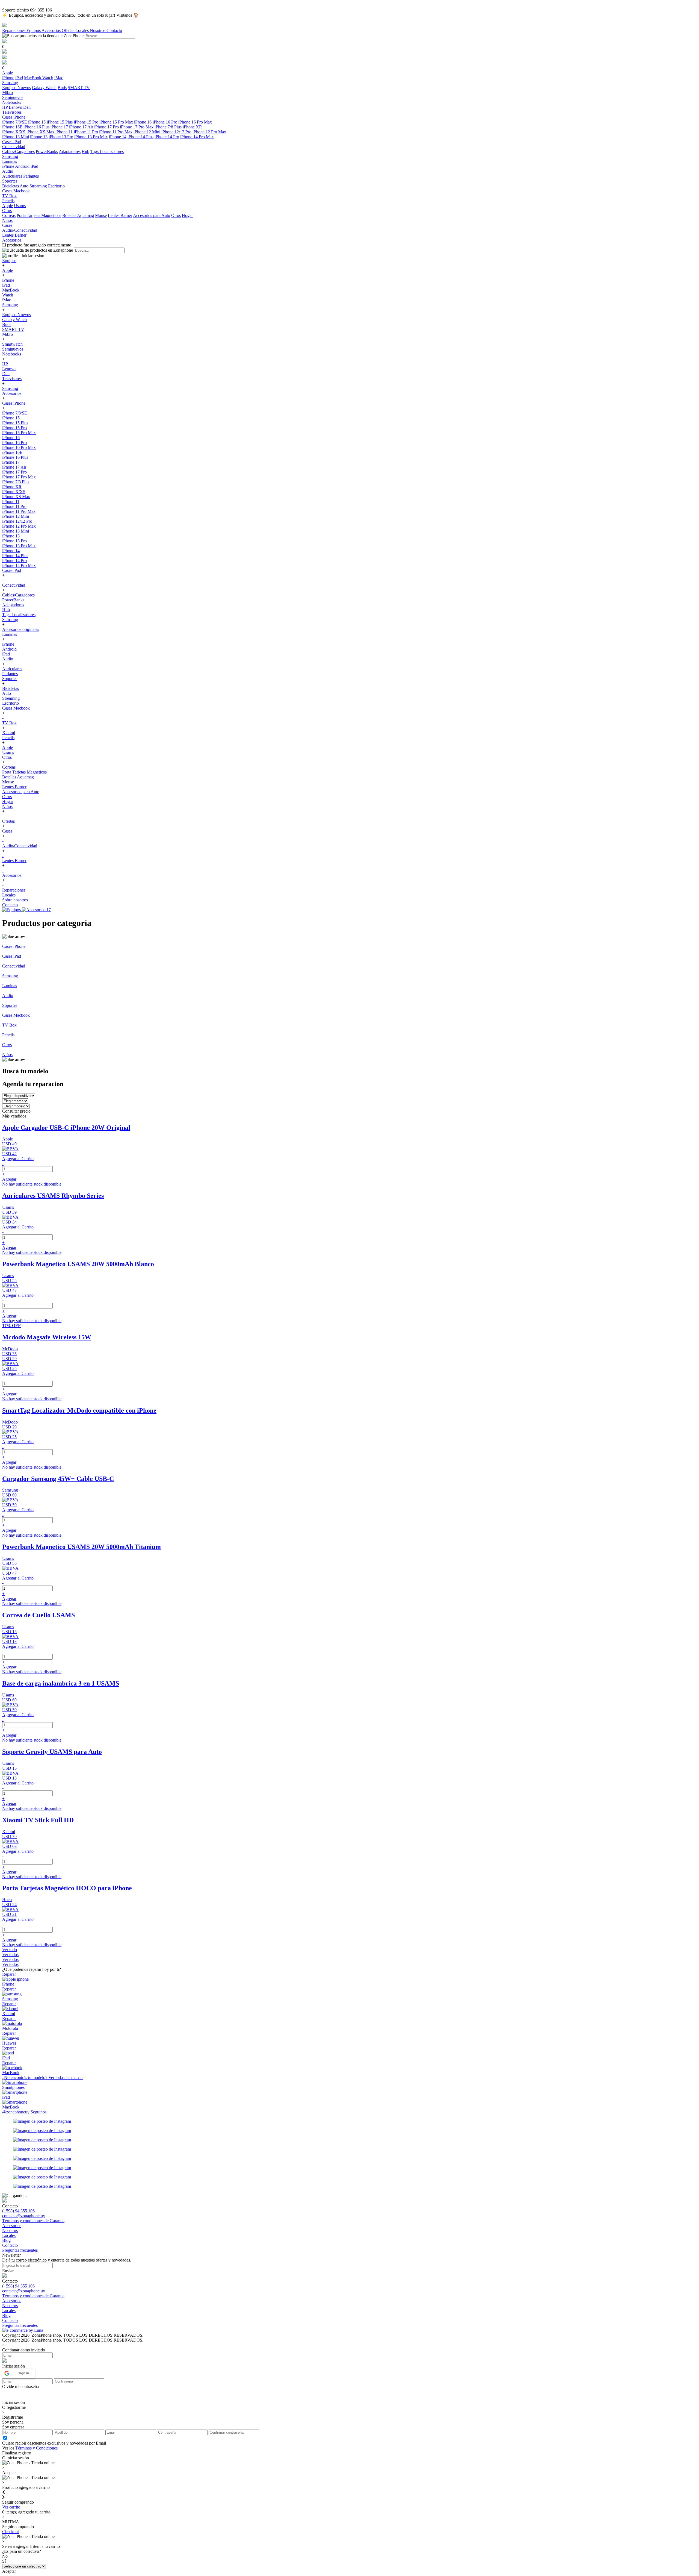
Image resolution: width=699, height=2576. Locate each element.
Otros (176, 215)
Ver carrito (11, 2507)
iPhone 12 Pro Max (209, 132)
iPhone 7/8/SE (15, 122)
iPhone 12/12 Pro (176, 132)
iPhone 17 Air (81, 127)
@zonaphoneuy (16, 2112)
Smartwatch (12, 344)
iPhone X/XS (14, 132)
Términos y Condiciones (36, 2448)
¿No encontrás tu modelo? (43, 2077)
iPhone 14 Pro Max (197, 137)
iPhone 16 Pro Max (195, 122)
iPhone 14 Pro (167, 137)
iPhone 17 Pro (106, 127)
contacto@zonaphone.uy (24, 2216)
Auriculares (13, 176)
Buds (62, 88)
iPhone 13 (39, 137)
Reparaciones (14, 30)
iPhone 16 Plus (36, 127)
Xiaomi (9, 733)
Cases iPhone (14, 403)
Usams (20, 206)
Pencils (8, 738)
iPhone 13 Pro (61, 137)
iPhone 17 (59, 127)
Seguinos (38, 2112)
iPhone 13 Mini (16, 137)
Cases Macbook (16, 708)
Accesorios (52, 30)
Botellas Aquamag (78, 215)
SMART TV (79, 88)
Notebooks (12, 354)
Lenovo (15, 107)
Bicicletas (11, 186)
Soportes (10, 679)
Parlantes (31, 176)
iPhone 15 (37, 122)
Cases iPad (12, 570)
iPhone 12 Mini (147, 132)
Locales (83, 30)
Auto (24, 186)
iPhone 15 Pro (86, 122)
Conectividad (14, 585)
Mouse (101, 215)
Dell (27, 107)
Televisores (12, 379)
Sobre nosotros (15, 900)
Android (22, 166)
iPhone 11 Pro (86, 132)
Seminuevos (13, 349)
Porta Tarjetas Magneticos (39, 215)
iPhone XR (192, 127)
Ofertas (69, 30)
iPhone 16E (12, 127)
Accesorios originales (21, 629)
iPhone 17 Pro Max (137, 127)
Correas (9, 215)
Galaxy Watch (44, 88)
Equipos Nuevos (17, 88)
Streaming (38, 186)
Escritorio (56, 186)
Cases (7, 831)
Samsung (10, 305)
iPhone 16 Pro (165, 122)
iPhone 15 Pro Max (116, 122)
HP (5, 107)
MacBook (33, 78)
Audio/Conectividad (20, 846)
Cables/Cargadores (18, 152)
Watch (48, 78)
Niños (7, 806)
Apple (8, 206)
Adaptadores (70, 152)
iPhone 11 (64, 132)
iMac (59, 78)
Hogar (187, 215)
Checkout (11, 2532)
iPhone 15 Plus (60, 122)
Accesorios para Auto (152, 215)
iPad (19, 78)
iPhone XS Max (40, 132)
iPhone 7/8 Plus (168, 127)
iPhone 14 (118, 137)
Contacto (114, 30)
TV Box (9, 723)
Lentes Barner (120, 215)
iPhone (8, 78)
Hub (85, 152)
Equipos (34, 30)
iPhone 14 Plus (140, 137)
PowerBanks (47, 152)
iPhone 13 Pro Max (91, 137)
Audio (8, 659)
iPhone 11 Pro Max (116, 132)
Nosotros (98, 30)
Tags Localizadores (107, 152)
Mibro (8, 334)
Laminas (10, 634)
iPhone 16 (143, 122)
